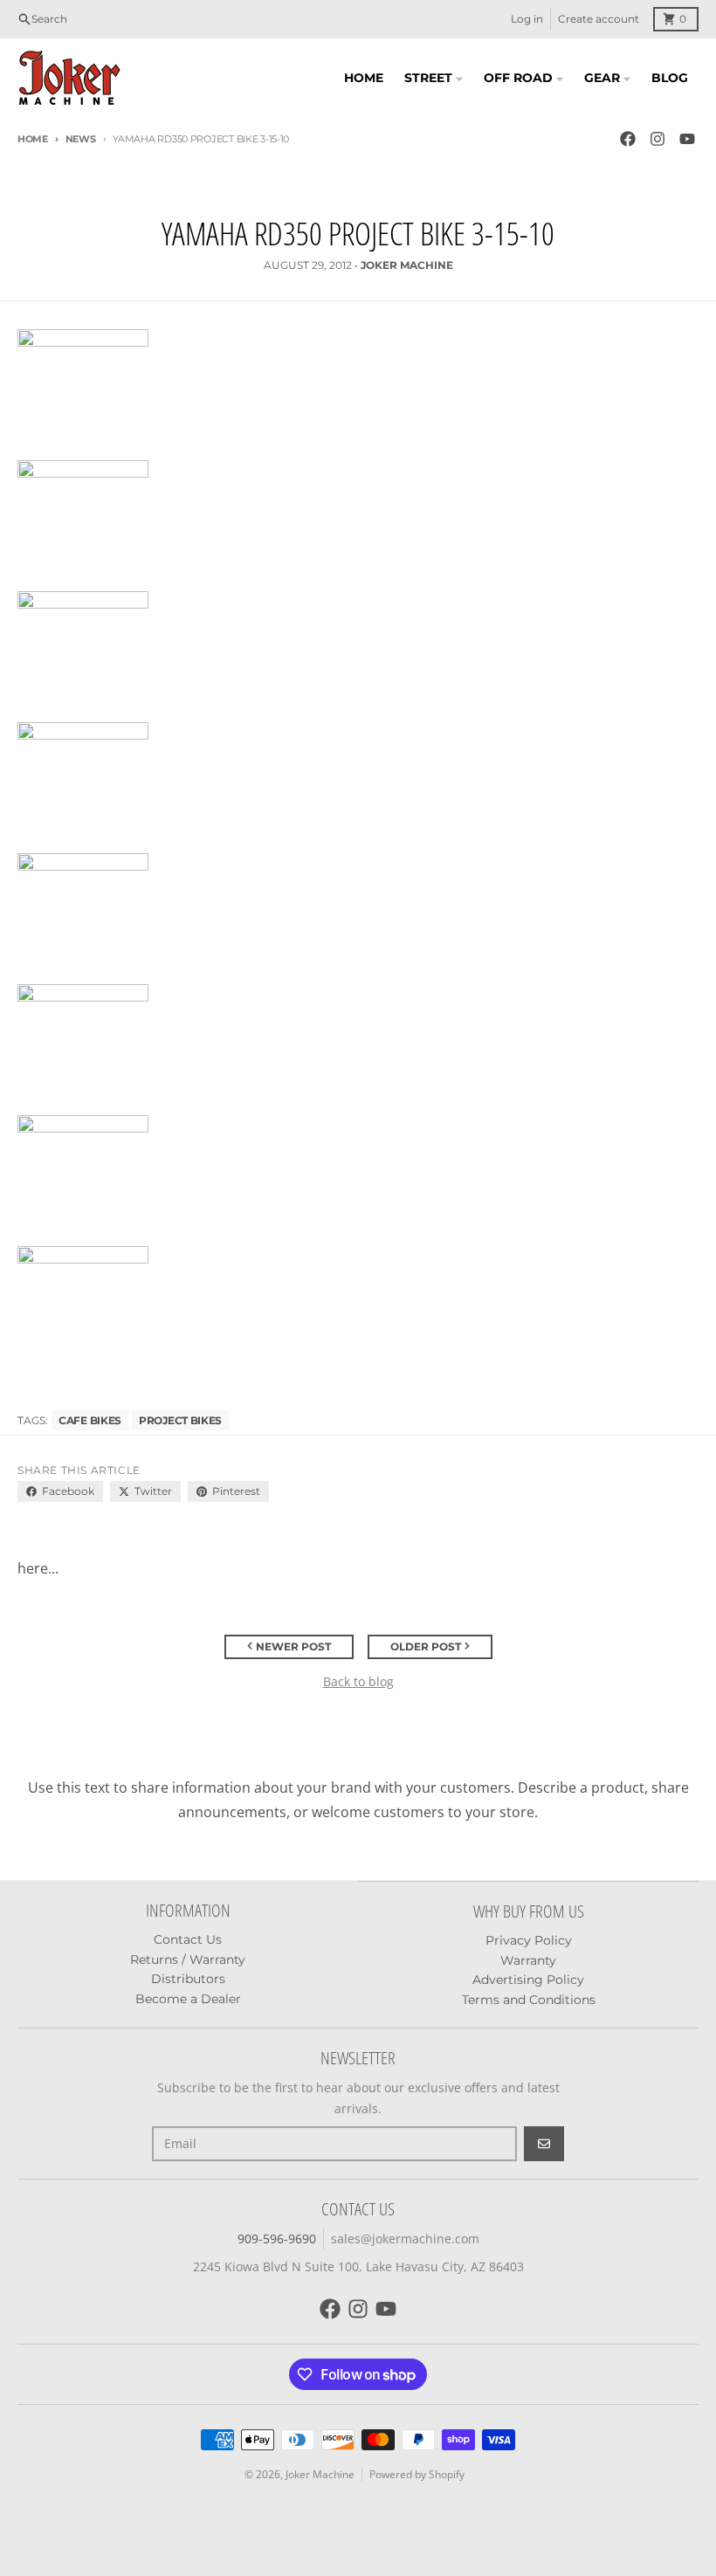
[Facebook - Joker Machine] (628, 139)
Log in (527, 19)
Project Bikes (180, 1420)
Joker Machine (320, 2474)
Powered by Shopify (417, 2474)
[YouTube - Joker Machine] (687, 139)
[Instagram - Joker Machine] (657, 139)
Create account (599, 19)
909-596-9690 (277, 2239)
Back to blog (358, 1681)
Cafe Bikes (90, 1420)
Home (33, 139)
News (81, 139)
